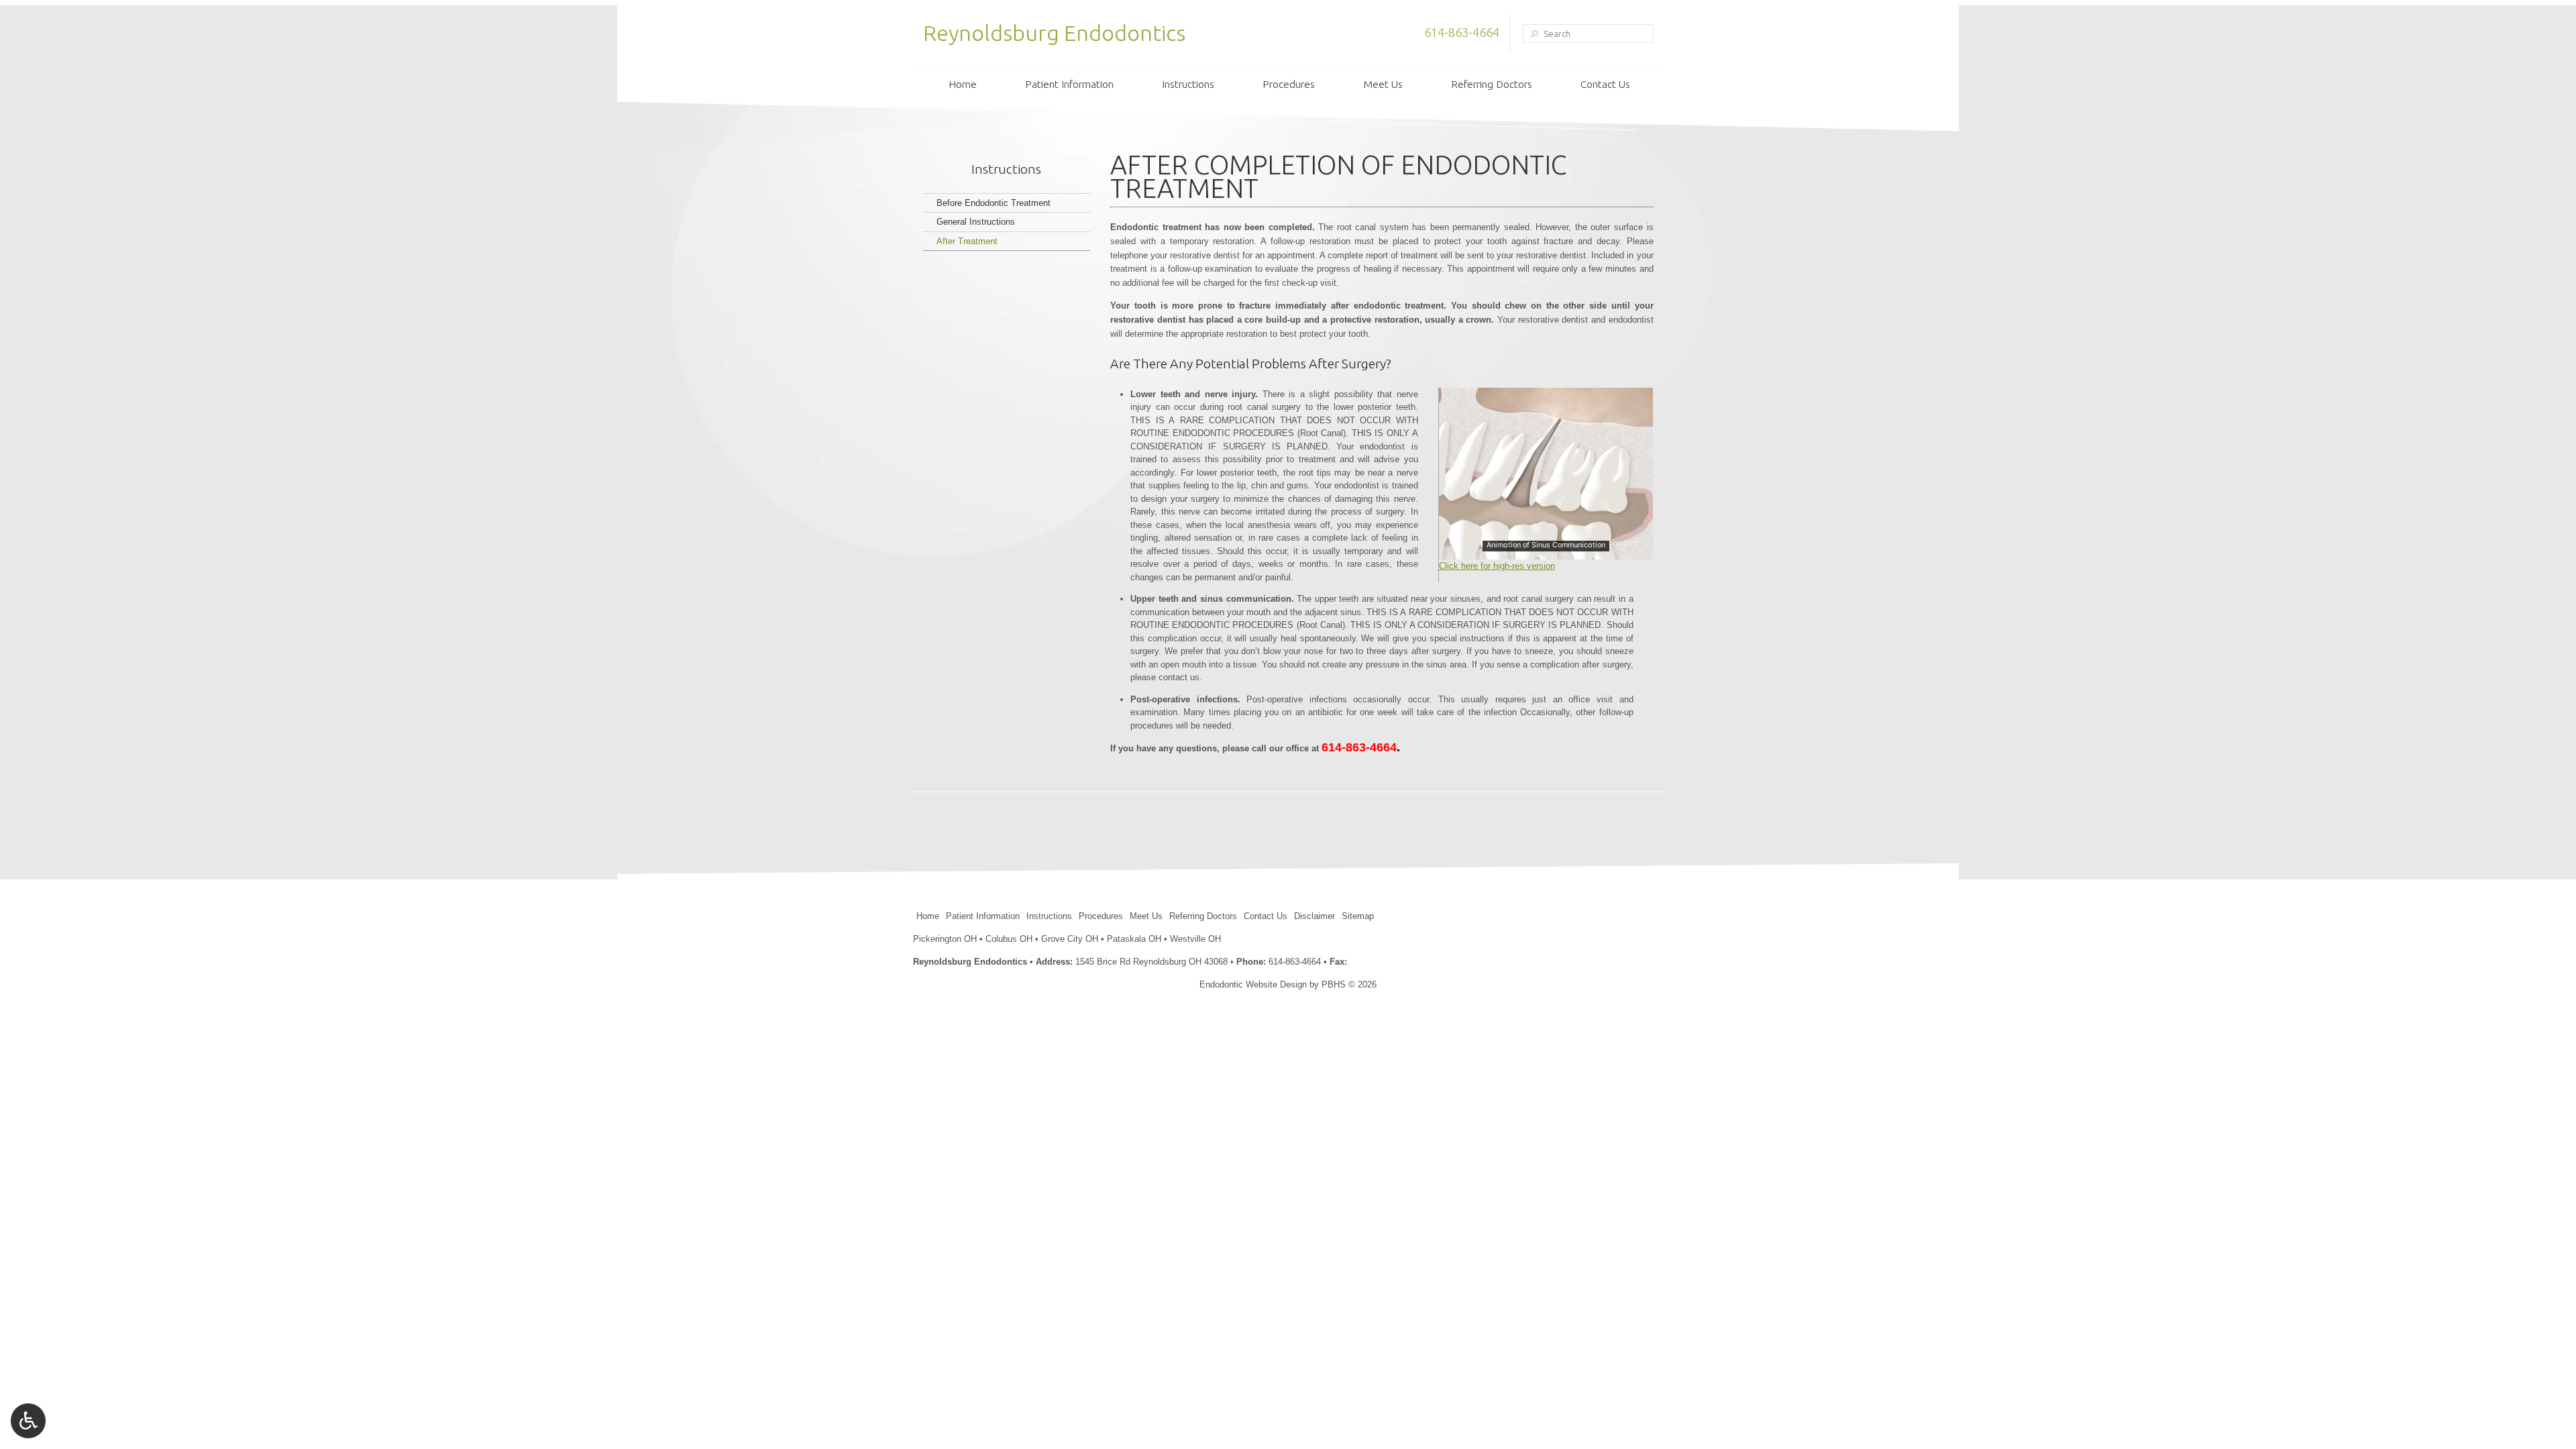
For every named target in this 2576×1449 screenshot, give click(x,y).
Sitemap (1358, 916)
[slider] (1545, 549)
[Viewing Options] (28, 1421)
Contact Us (1605, 84)
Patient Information (1069, 84)
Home (963, 84)
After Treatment (967, 241)
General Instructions (976, 222)
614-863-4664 (1462, 32)
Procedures (1289, 84)
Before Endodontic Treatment (994, 203)
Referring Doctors (1492, 84)
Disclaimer (1314, 916)
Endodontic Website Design (1253, 984)
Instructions (1188, 84)
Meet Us (1383, 84)
